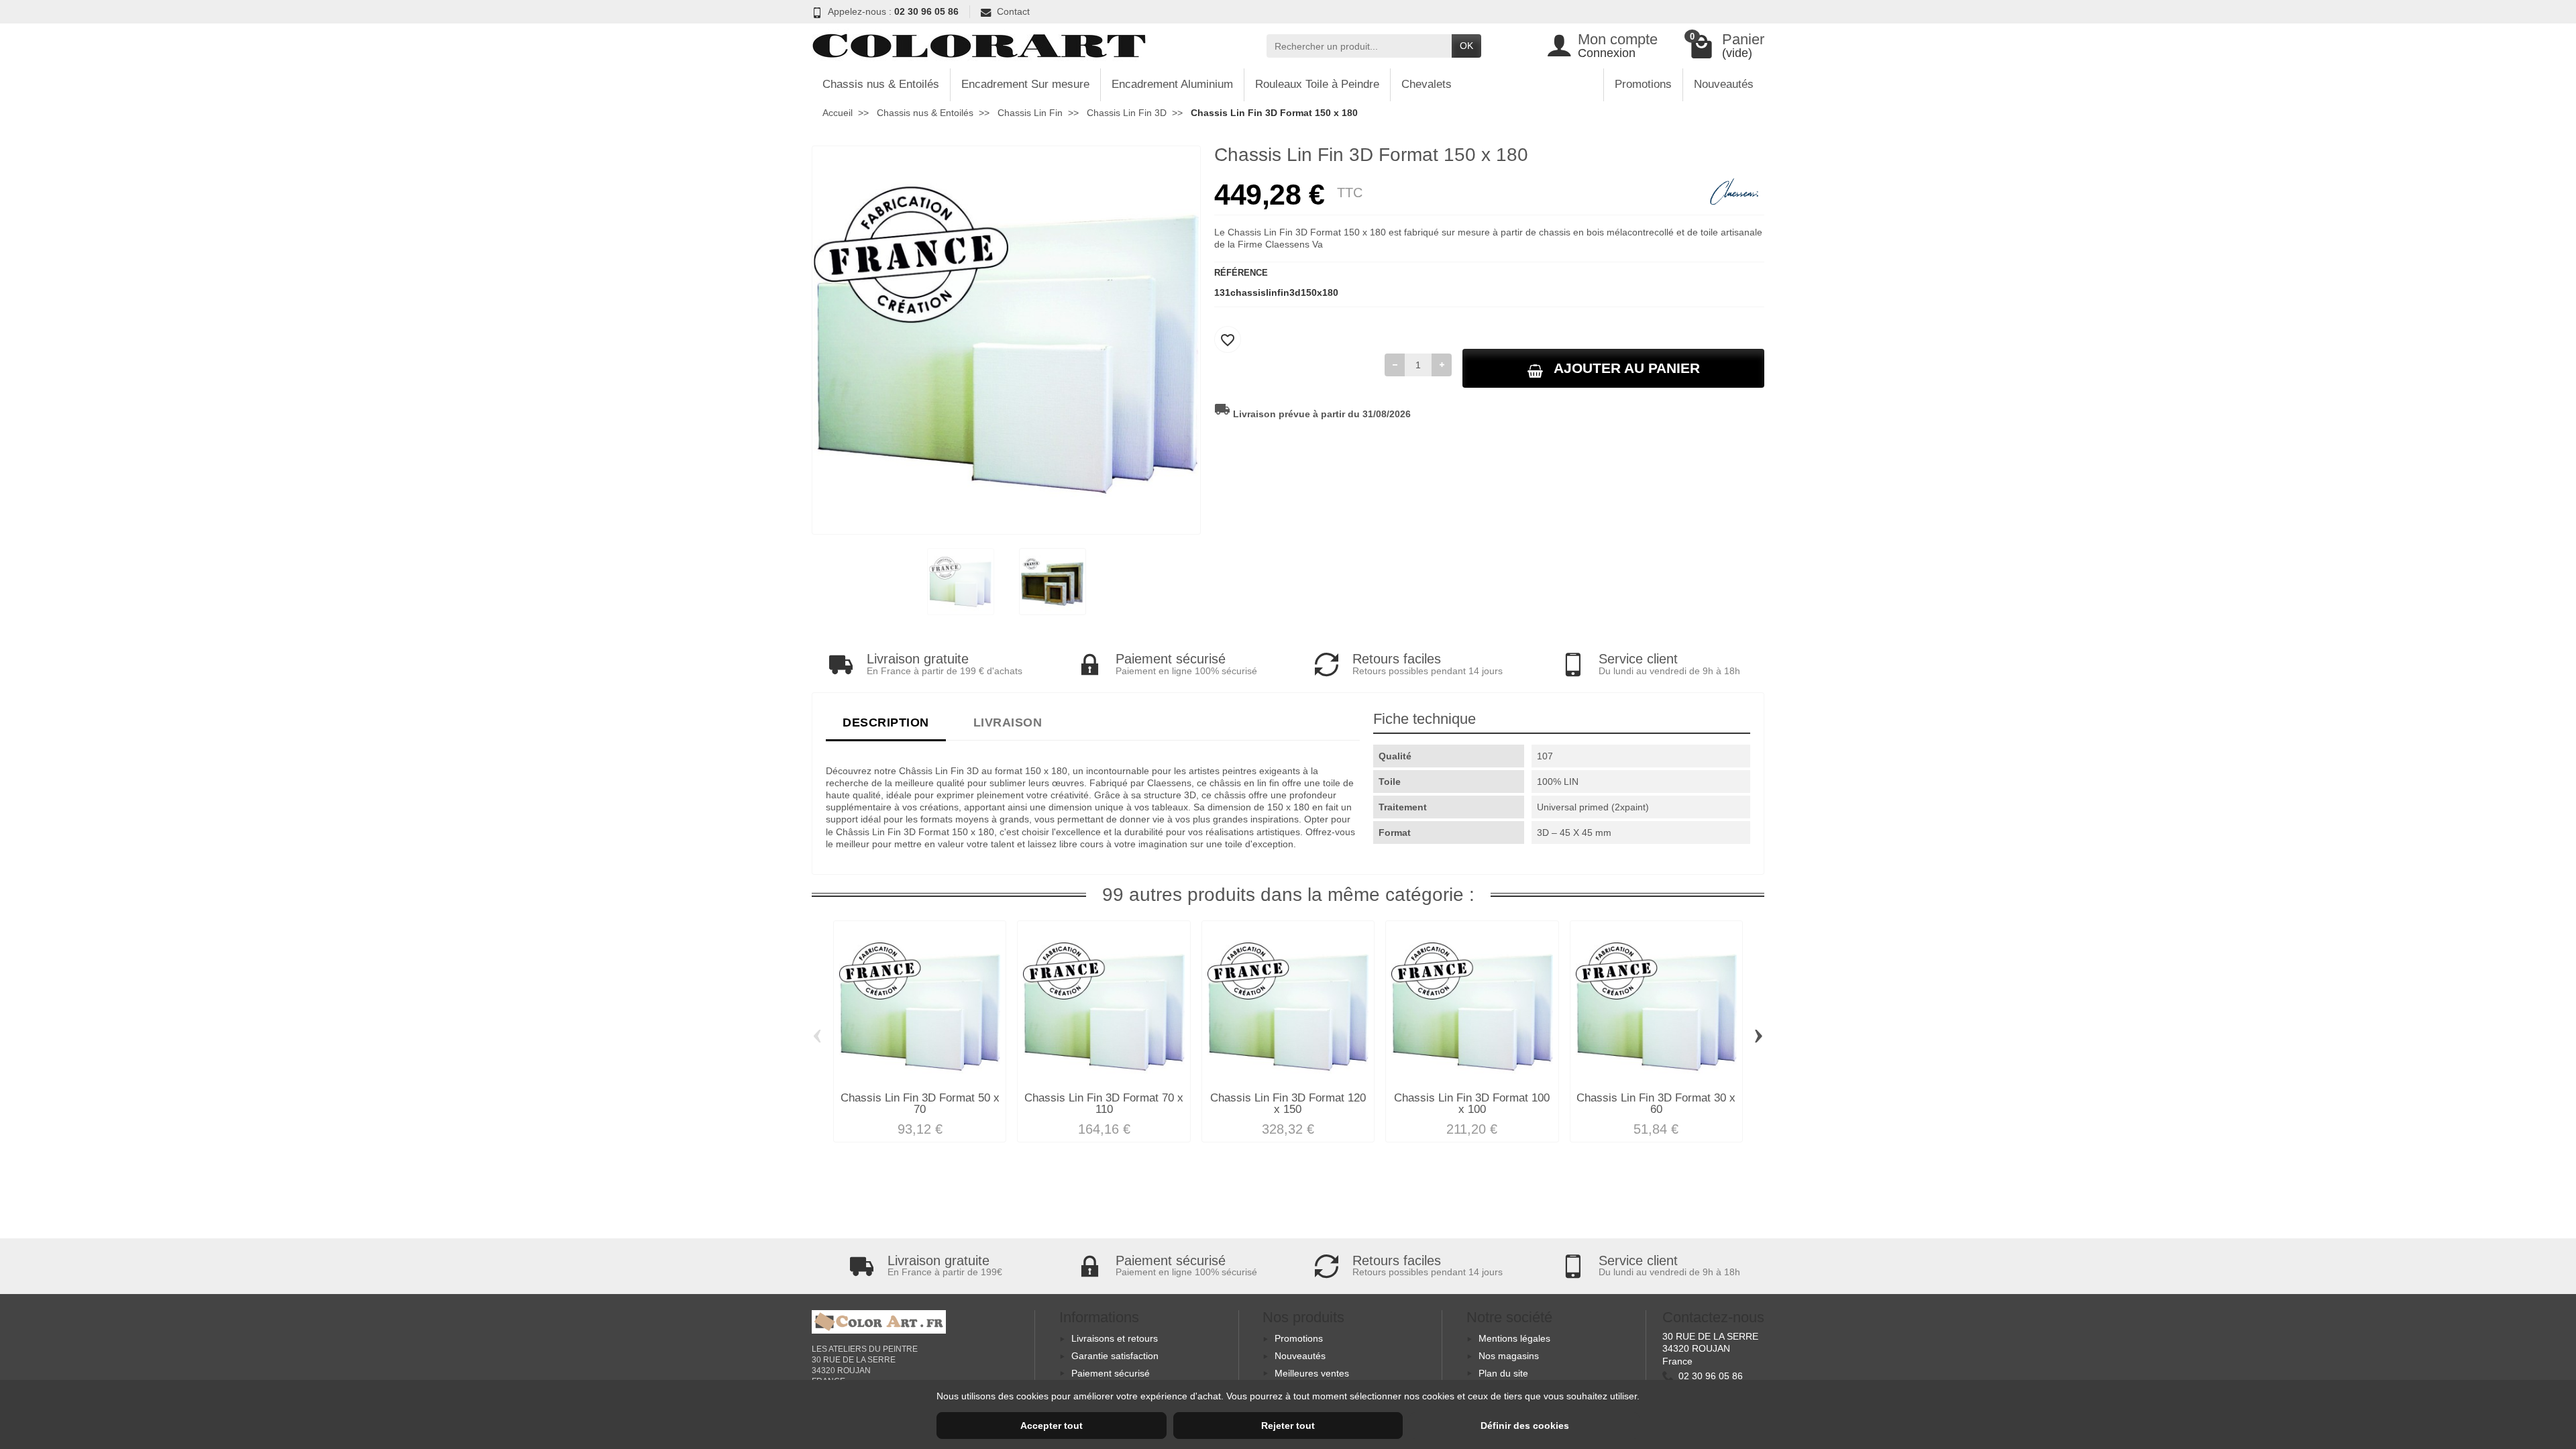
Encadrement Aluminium (1172, 84)
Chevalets (1427, 84)
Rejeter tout (1288, 1426)
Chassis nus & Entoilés (881, 84)
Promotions (1643, 84)
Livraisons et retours (1115, 1338)
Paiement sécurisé (1111, 1373)
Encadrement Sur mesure (1025, 84)
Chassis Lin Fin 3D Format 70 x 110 (1104, 1104)
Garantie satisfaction (1115, 1356)
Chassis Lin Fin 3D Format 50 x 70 (920, 1104)
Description (886, 722)
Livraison (1008, 722)
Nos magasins (1509, 1356)
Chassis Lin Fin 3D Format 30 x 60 (1656, 1104)
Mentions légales (1514, 1338)
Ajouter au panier (1627, 368)
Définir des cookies (1525, 1426)
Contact (1013, 11)
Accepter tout (1052, 1426)
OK (1466, 46)
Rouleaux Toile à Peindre (1317, 84)
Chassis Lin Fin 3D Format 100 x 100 (1472, 1104)
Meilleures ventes (1312, 1373)
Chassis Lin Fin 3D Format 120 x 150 (1288, 1104)
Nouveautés (1724, 84)
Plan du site (1503, 1373)
